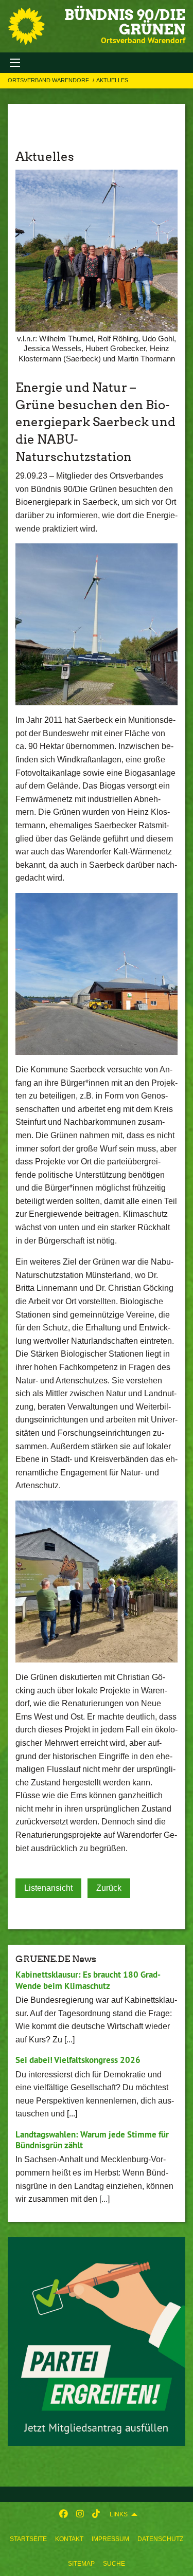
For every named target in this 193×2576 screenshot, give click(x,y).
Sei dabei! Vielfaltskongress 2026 (78, 2060)
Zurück (109, 1888)
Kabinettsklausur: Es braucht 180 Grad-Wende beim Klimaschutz (88, 1980)
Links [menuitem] (119, 2514)
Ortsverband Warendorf (49, 80)
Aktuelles (112, 80)
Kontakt (69, 2539)
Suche (114, 2564)
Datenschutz (160, 2539)
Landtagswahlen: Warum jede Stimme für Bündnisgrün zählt (92, 2140)
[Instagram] (80, 2514)
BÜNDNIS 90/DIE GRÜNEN (125, 22)
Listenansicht (48, 1888)
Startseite (28, 2539)
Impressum (110, 2539)
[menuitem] (28, 2539)
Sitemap (81, 2564)
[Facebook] (64, 2514)
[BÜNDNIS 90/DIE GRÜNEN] (26, 26)
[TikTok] (96, 2514)
